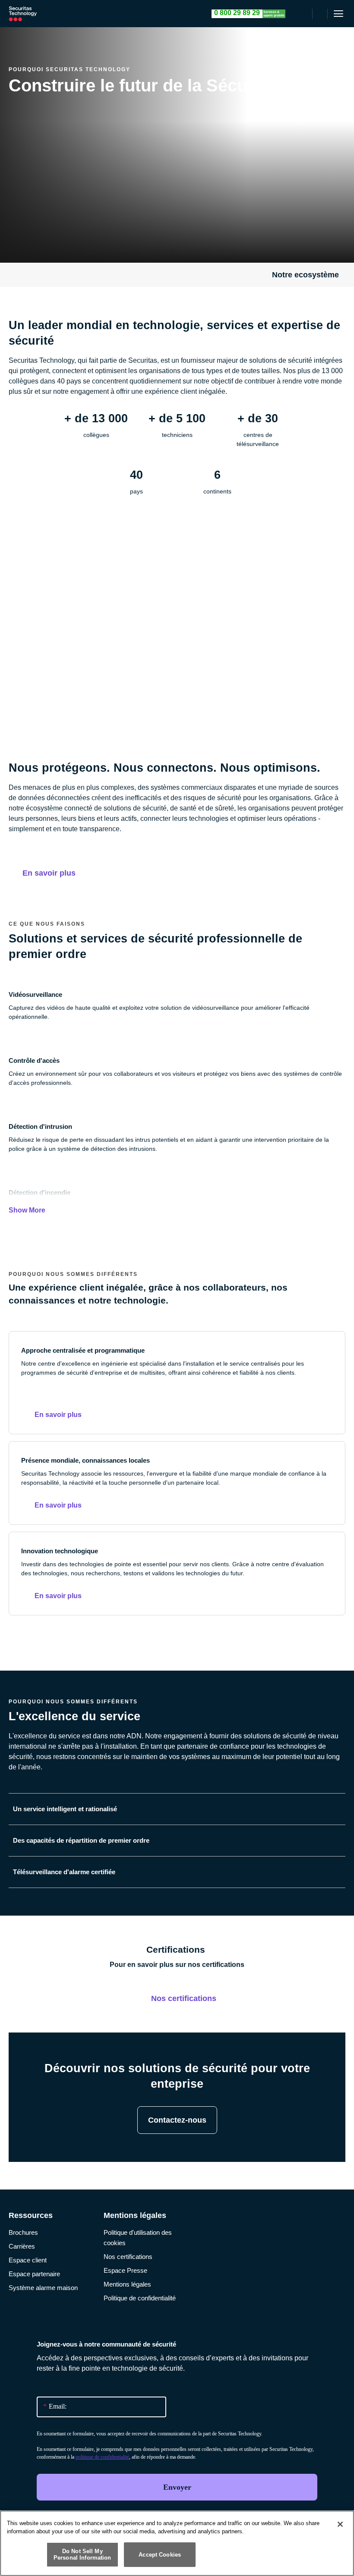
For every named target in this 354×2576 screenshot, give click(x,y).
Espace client (28, 2260)
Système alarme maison (43, 2288)
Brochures (23, 2232)
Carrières (22, 2246)
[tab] (177, 1809)
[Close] (340, 2524)
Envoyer (177, 2487)
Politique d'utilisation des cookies (138, 2238)
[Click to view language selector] (304, 14)
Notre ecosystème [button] (305, 275)
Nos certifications (128, 2257)
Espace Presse (125, 2270)
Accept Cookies (160, 2555)
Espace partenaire (34, 2274)
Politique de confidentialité (140, 2298)
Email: (55, 2406)
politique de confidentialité (102, 2457)
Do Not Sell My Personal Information (82, 2555)
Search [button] (320, 14)
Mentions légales (127, 2284)
